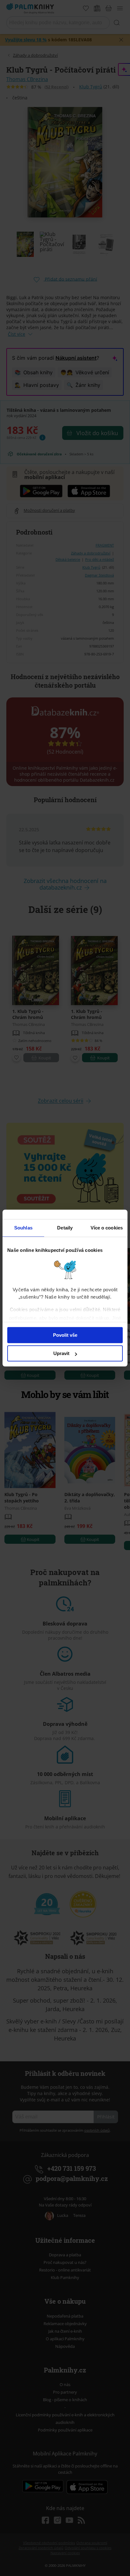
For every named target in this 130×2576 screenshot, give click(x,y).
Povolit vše (65, 1335)
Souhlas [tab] (23, 1228)
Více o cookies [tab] (107, 1228)
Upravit (61, 1353)
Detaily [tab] (65, 1228)
